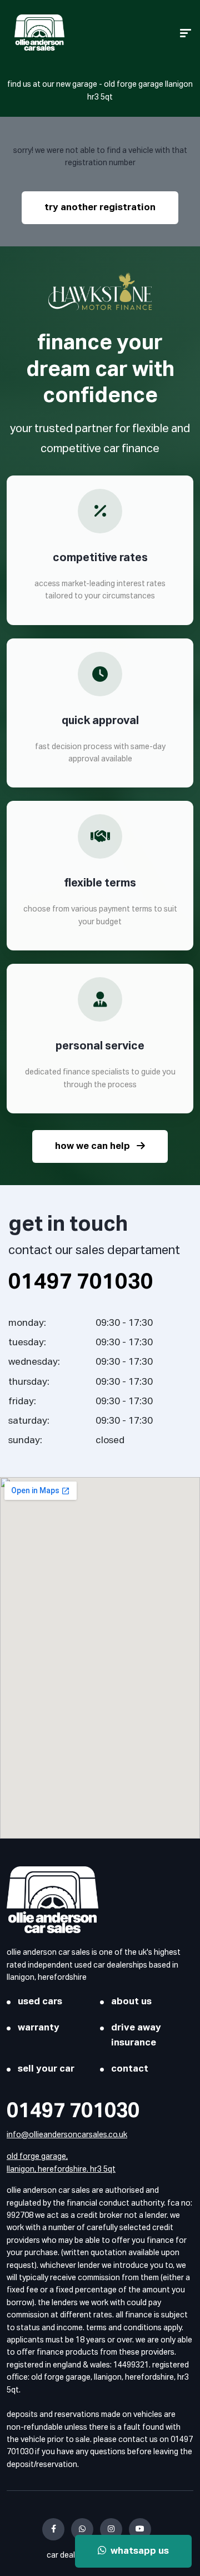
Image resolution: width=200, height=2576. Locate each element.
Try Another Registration (100, 208)
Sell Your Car (46, 2069)
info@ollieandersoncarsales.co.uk (67, 2135)
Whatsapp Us (137, 2551)
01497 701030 (73, 2112)
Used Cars (40, 2002)
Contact (130, 2069)
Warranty (39, 2028)
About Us (131, 2002)
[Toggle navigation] (186, 33)
